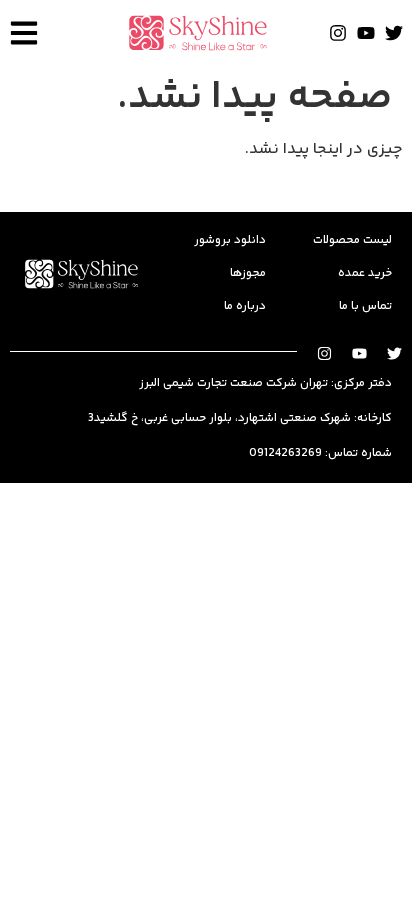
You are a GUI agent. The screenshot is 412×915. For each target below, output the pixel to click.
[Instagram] (338, 33)
